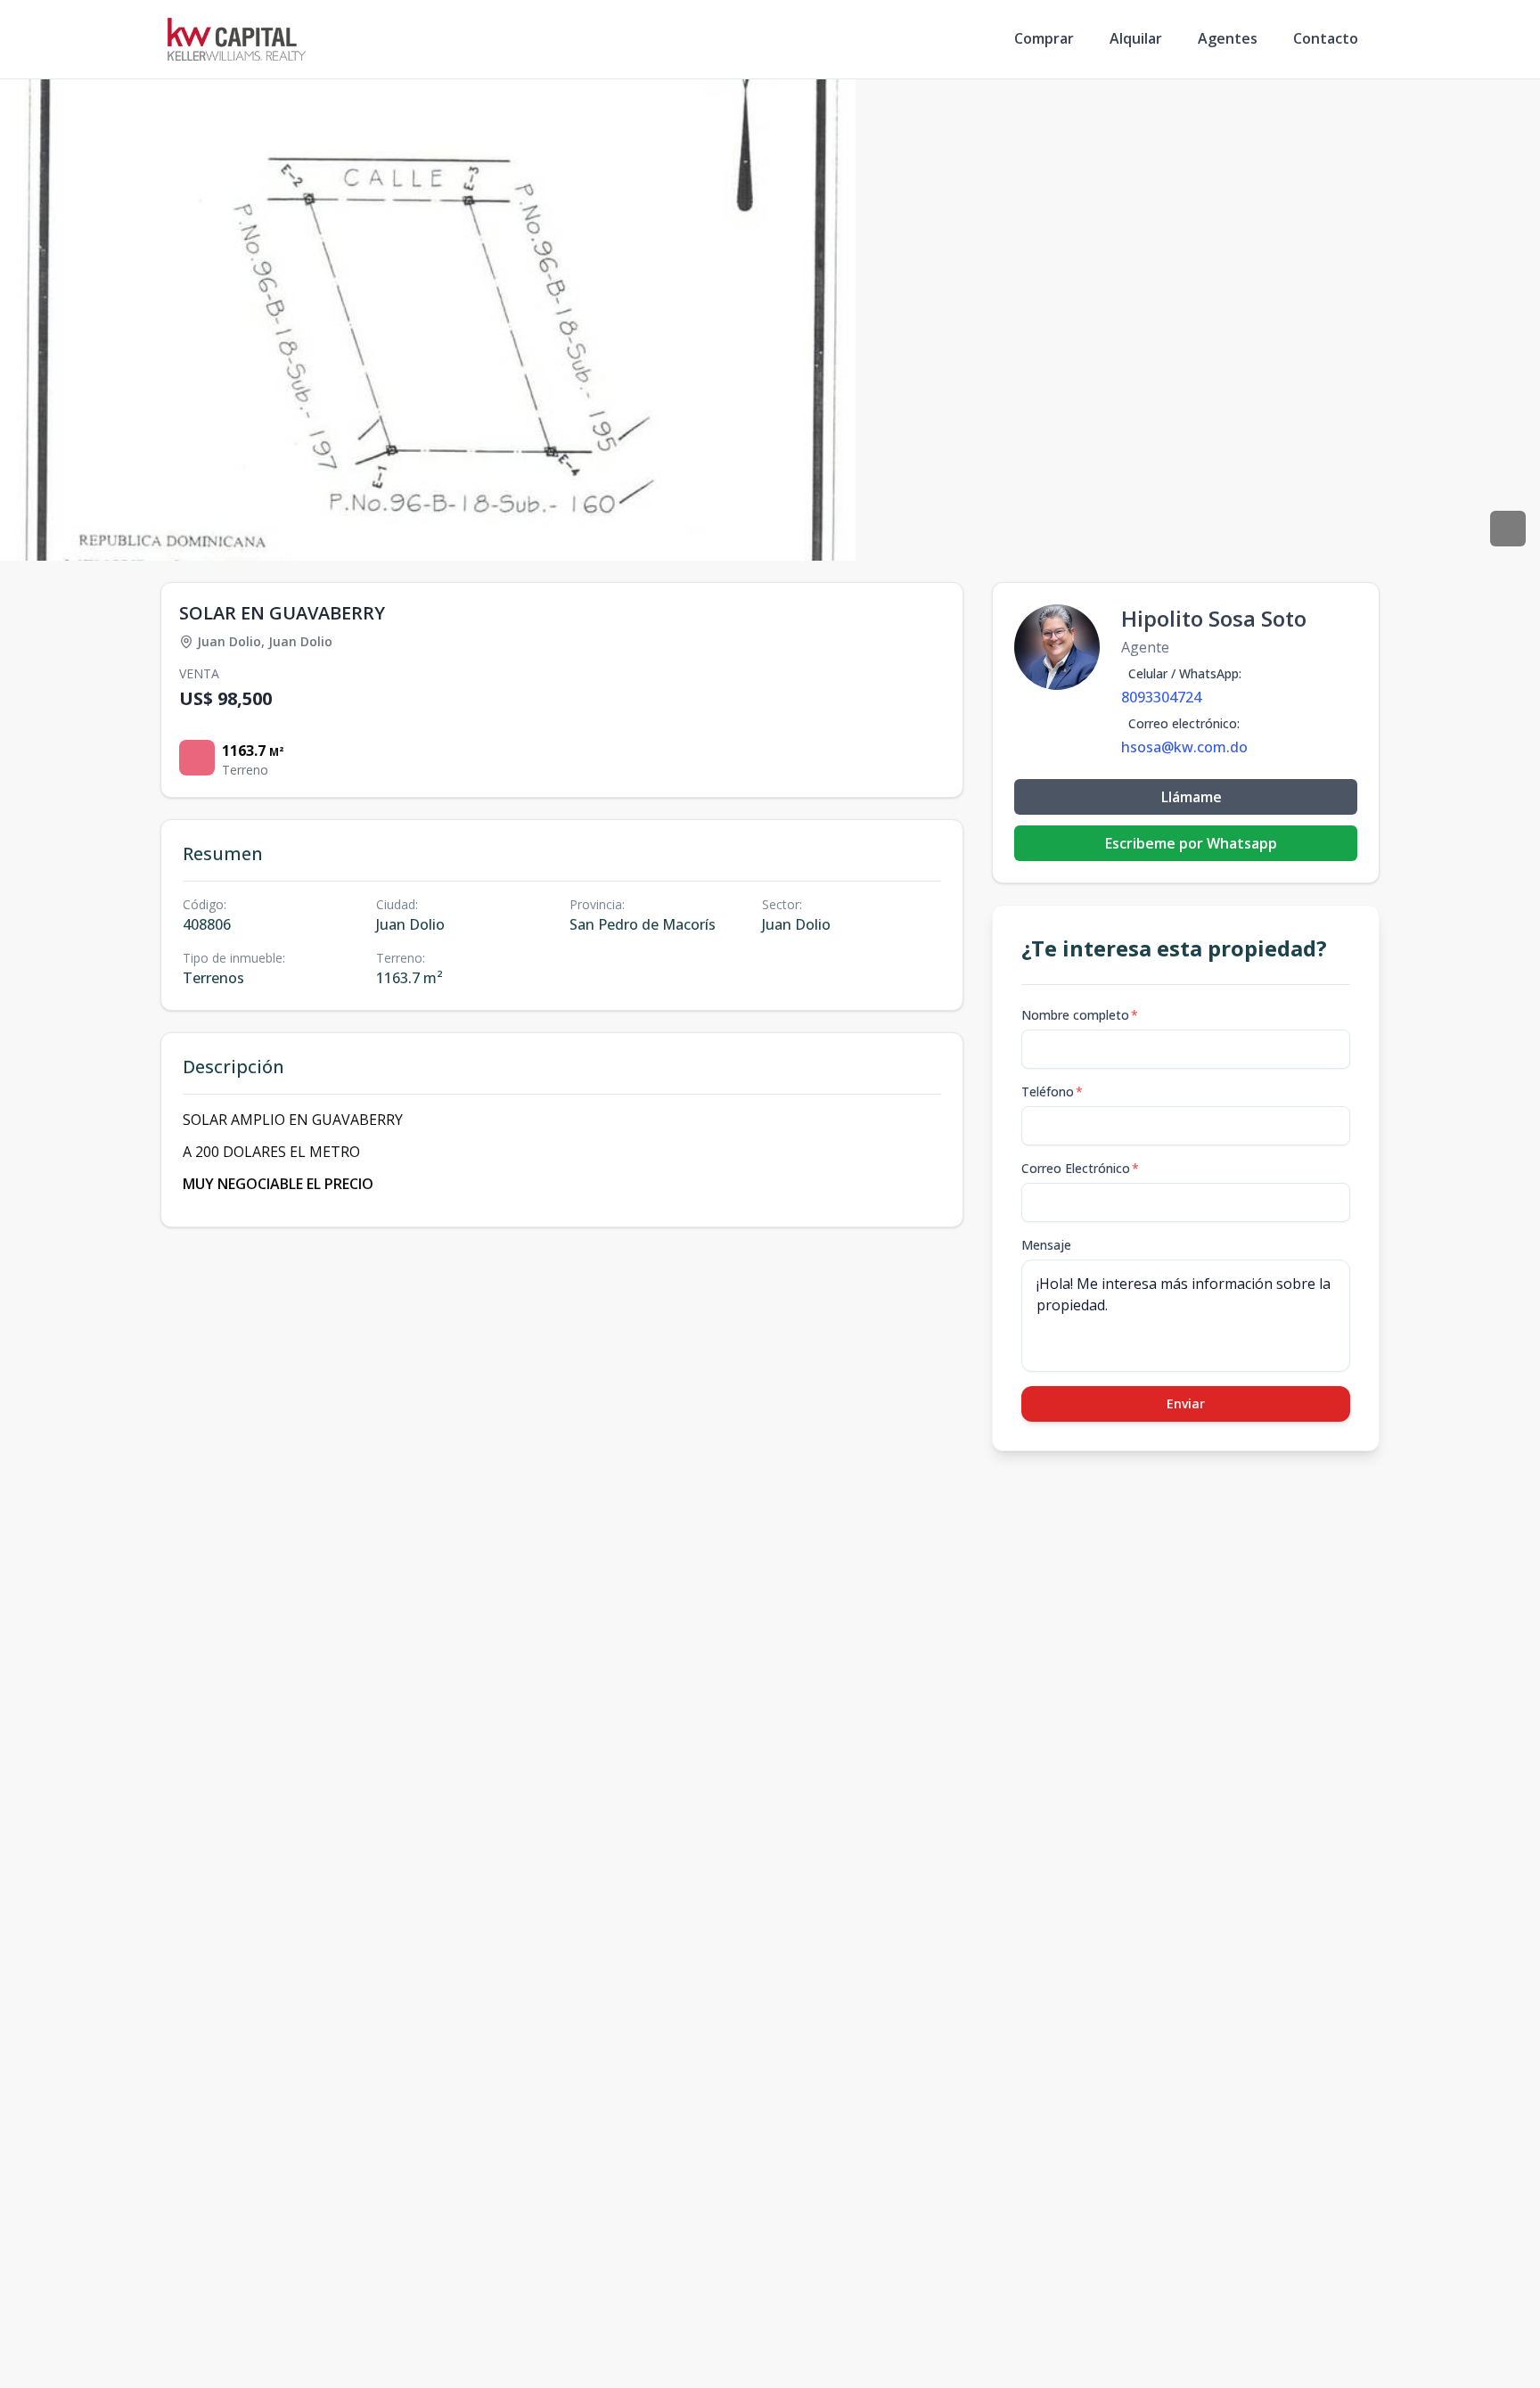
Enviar (1186, 1403)
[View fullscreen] (1508, 529)
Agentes (1228, 38)
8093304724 (1161, 697)
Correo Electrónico (1080, 1168)
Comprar (1044, 38)
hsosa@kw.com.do (1184, 747)
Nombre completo (1080, 1015)
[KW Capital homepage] (237, 39)
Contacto (1326, 38)
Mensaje (1046, 1245)
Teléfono (1052, 1091)
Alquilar (1136, 38)
